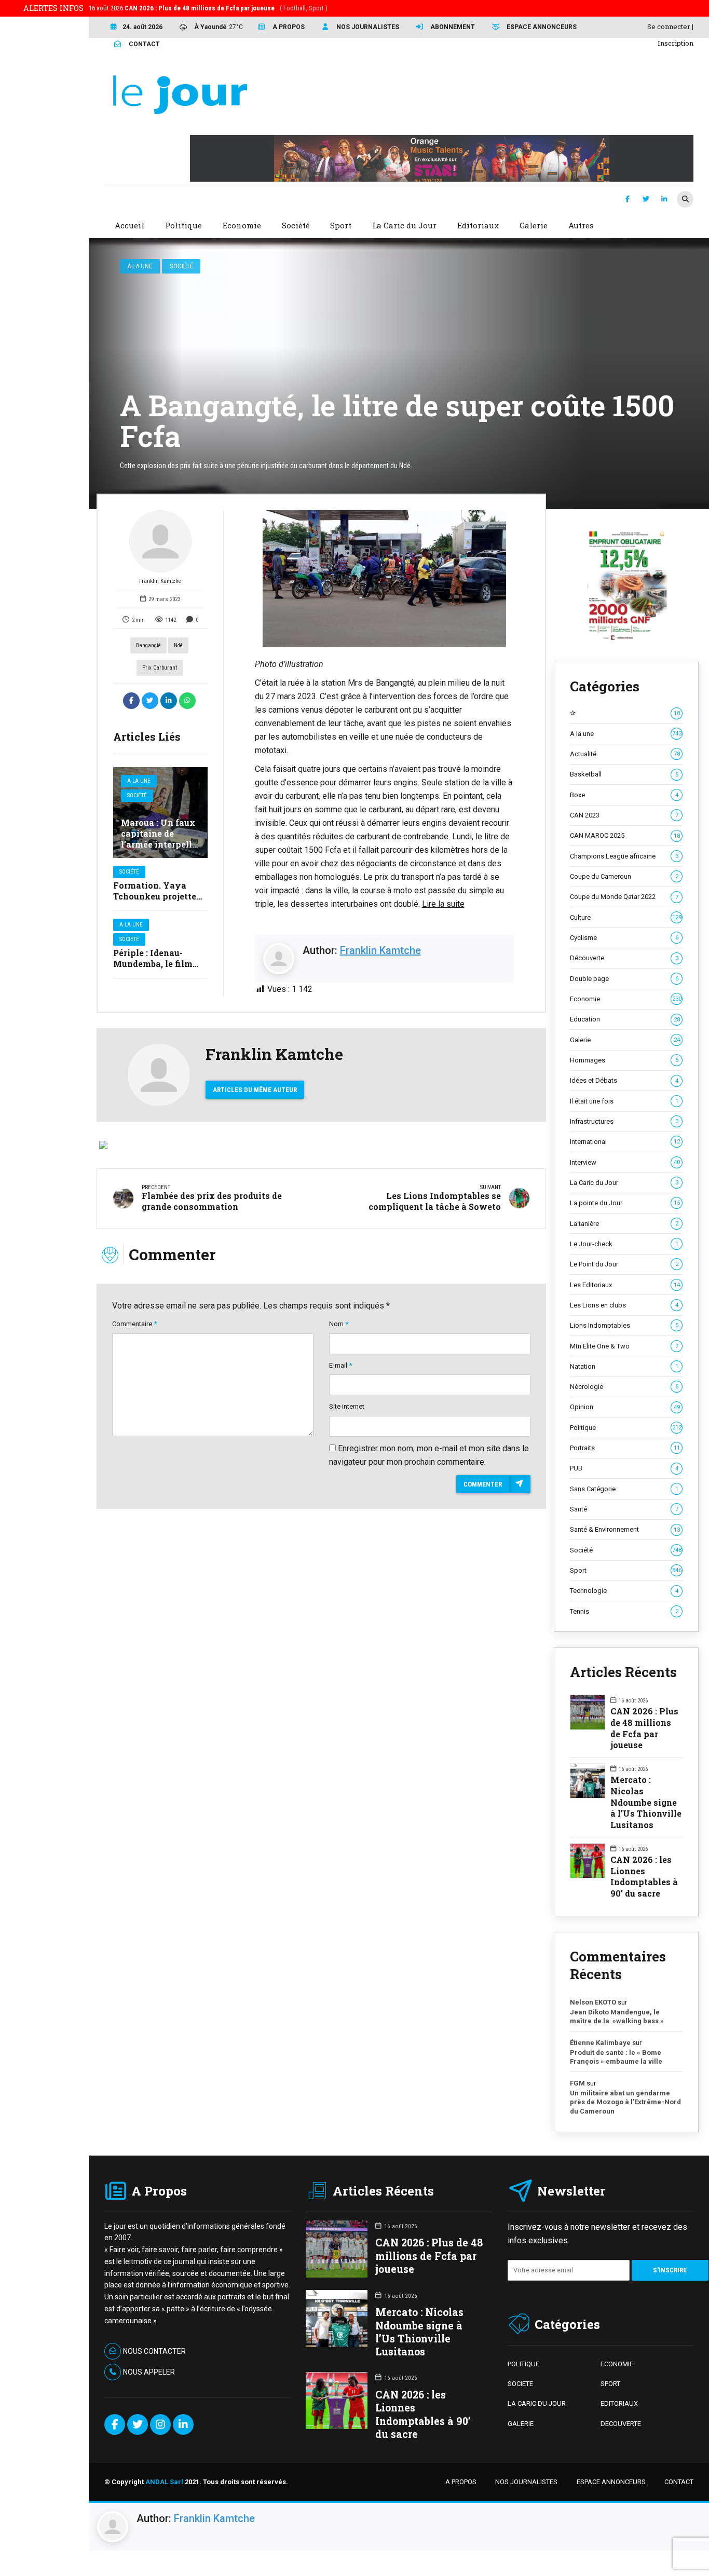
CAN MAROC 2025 (625, 835)
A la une (140, 266)
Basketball (624, 774)
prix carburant (160, 668)
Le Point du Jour (624, 1264)
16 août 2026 (208, 8)
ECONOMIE (617, 2364)
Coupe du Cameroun (624, 876)
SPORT (610, 2384)
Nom (339, 1324)
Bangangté (148, 645)
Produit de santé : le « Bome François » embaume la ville (616, 2057)
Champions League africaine (624, 856)
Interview (625, 1162)
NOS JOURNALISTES (526, 2482)
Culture (625, 917)
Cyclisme (624, 938)
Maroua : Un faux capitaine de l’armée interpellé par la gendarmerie (159, 844)
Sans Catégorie (624, 1489)
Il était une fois (624, 1101)
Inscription (676, 43)
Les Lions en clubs (624, 1305)
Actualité (625, 754)
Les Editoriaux (625, 1285)
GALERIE (521, 2424)
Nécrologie (624, 1387)
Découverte (624, 958)
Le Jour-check (624, 1244)
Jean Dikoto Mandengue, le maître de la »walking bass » (617, 2017)
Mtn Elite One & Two (624, 1346)
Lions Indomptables (624, 1325)
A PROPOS (461, 2482)
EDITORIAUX (619, 2403)
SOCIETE (520, 2384)
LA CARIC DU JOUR (537, 2403)
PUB (624, 1468)
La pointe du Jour (625, 1203)
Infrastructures (624, 1121)
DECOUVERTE (621, 2424)
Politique (625, 1428)
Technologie (624, 1591)
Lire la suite (443, 904)
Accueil (129, 225)
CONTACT (679, 2482)
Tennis (624, 1611)
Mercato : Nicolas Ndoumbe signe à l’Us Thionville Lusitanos (646, 1802)
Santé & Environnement (625, 1529)
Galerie (625, 1040)
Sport (625, 1570)
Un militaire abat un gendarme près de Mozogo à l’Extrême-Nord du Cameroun (625, 2102)
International (625, 1142)
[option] (385, 579)
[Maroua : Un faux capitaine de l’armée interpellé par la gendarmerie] (160, 813)
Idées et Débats (624, 1080)
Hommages (624, 1060)
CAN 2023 (624, 815)
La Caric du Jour (624, 1183)
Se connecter (669, 26)
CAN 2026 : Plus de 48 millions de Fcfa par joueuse (644, 1728)
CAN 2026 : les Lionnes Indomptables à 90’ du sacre (644, 1876)
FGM (577, 2083)
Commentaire (134, 1324)
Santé (624, 1509)
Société (181, 266)
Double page (624, 979)
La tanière (624, 1224)
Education (625, 1019)
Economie (625, 999)
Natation (624, 1366)
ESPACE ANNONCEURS (611, 2482)
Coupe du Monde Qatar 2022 (624, 897)
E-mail (340, 1365)
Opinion (625, 1407)
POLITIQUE (523, 2364)
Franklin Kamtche (160, 581)
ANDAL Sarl (164, 2482)
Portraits (625, 1448)
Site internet (347, 1406)
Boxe (624, 795)
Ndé (178, 645)
